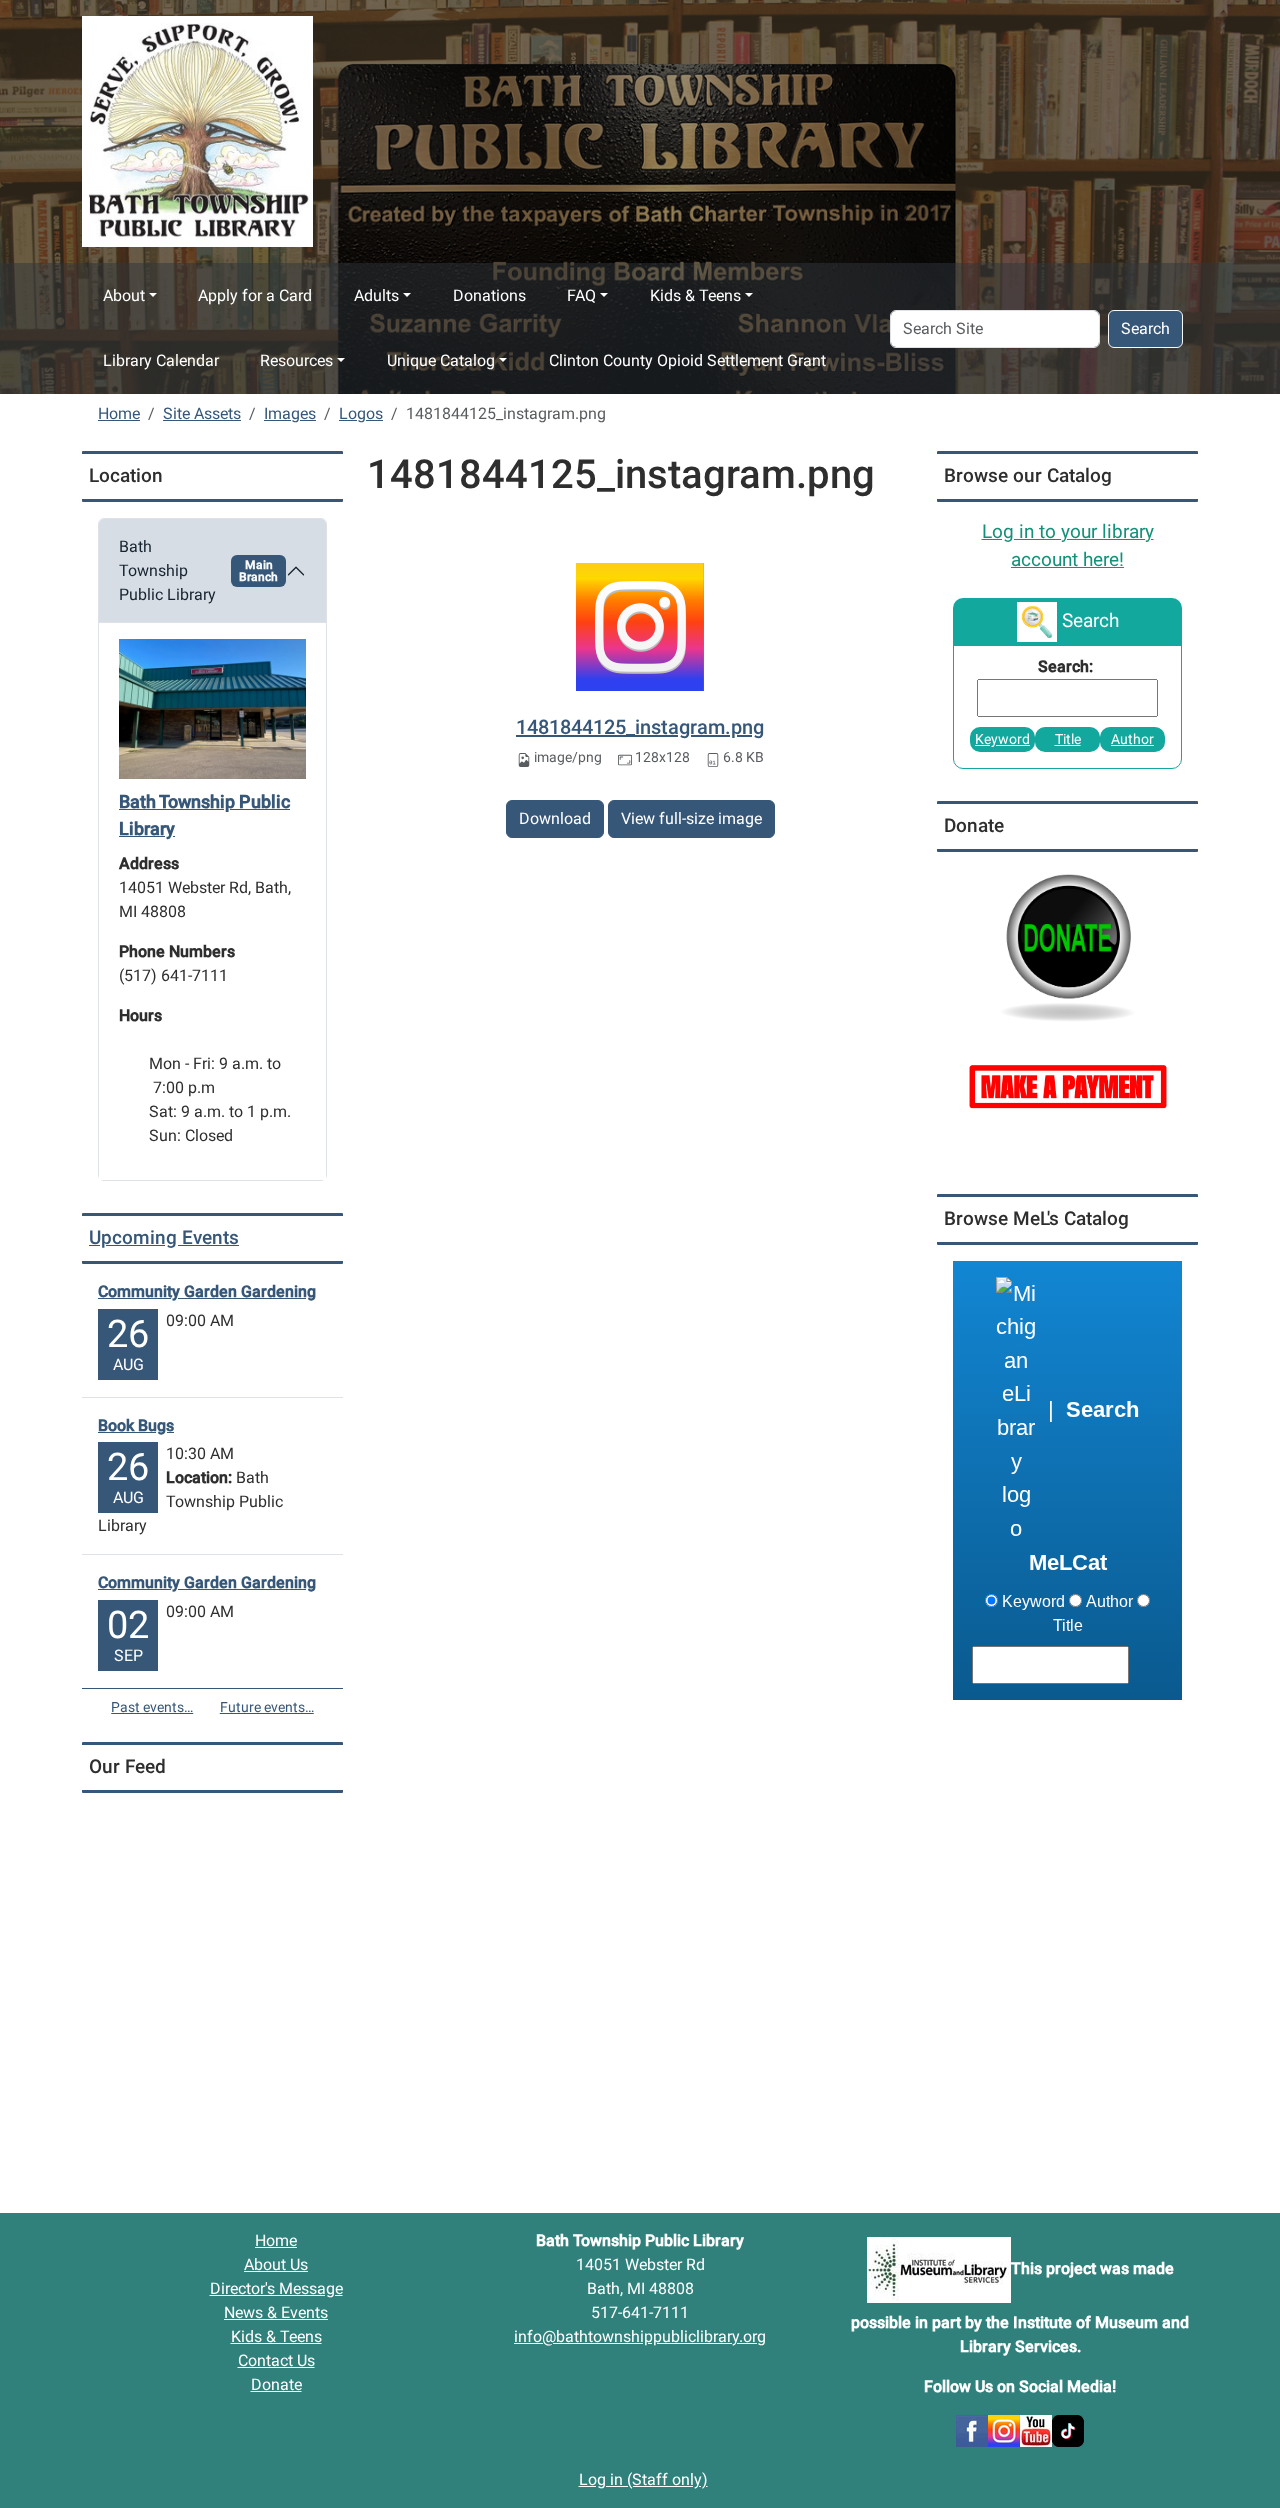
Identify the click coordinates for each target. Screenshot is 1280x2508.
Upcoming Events (164, 1237)
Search (1145, 328)
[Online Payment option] (1067, 1084)
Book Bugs (136, 1425)
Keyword (1002, 739)
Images (290, 413)
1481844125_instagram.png (640, 727)
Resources (296, 360)
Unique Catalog (441, 360)
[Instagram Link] (1004, 2429)
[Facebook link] (972, 2429)
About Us (276, 2264)
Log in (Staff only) (643, 2479)
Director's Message (276, 2288)
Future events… (267, 1707)
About (124, 295)
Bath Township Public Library (198, 570)
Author (1132, 739)
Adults (376, 295)
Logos (361, 413)
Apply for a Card (255, 295)
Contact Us (276, 2360)
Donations (489, 295)
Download (555, 818)
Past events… (152, 1707)
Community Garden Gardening (207, 1291)
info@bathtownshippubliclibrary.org (640, 2336)
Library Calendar (161, 360)
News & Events (276, 2312)
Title (1068, 739)
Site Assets (202, 413)
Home (119, 413)
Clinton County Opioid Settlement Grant (687, 360)
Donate (276, 2384)
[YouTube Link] (1036, 2429)
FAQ (581, 295)
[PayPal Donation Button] (1067, 945)
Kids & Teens (695, 295)
